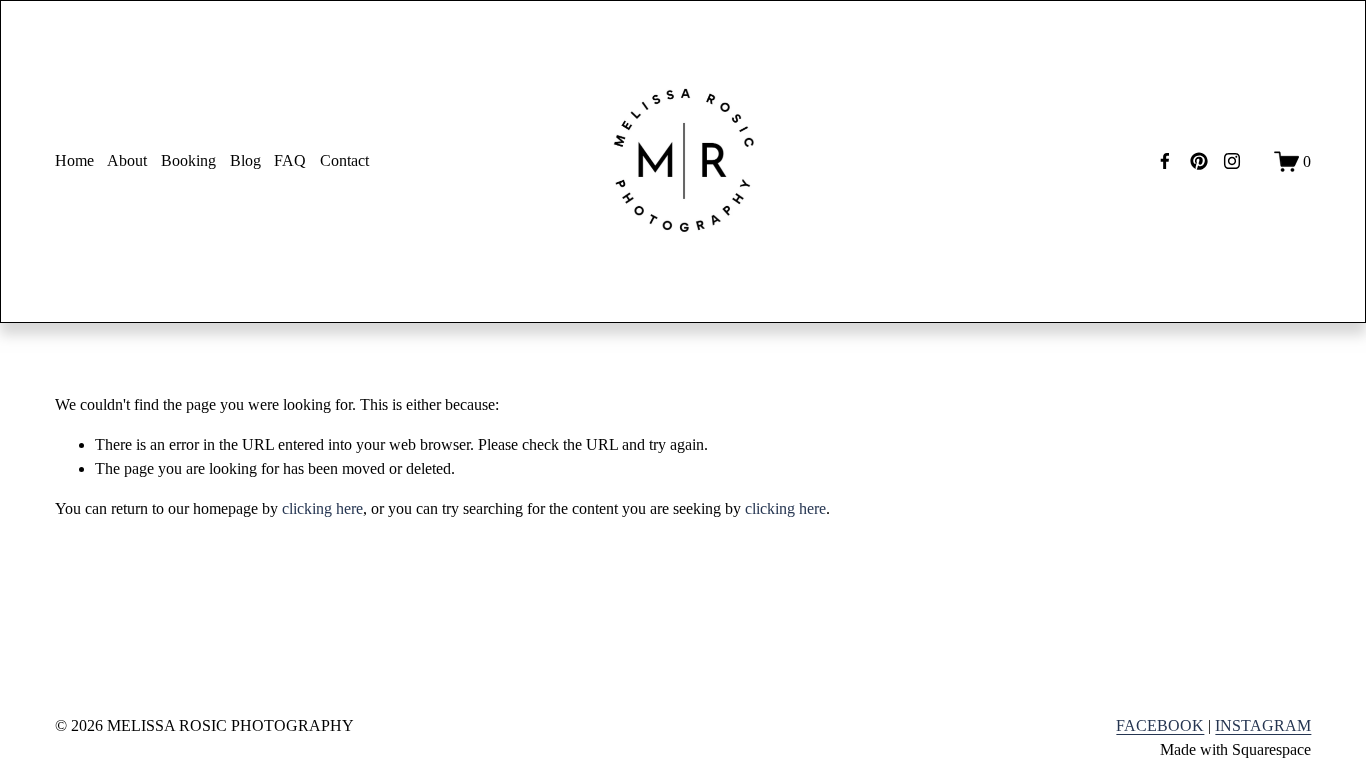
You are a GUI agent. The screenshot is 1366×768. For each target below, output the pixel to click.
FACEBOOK (1160, 725)
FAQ (290, 160)
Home (74, 160)
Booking (188, 160)
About (127, 160)
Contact (344, 160)
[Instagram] (1232, 161)
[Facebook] (1165, 161)
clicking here (322, 508)
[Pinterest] (1199, 161)
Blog (245, 160)
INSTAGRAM (1263, 725)
